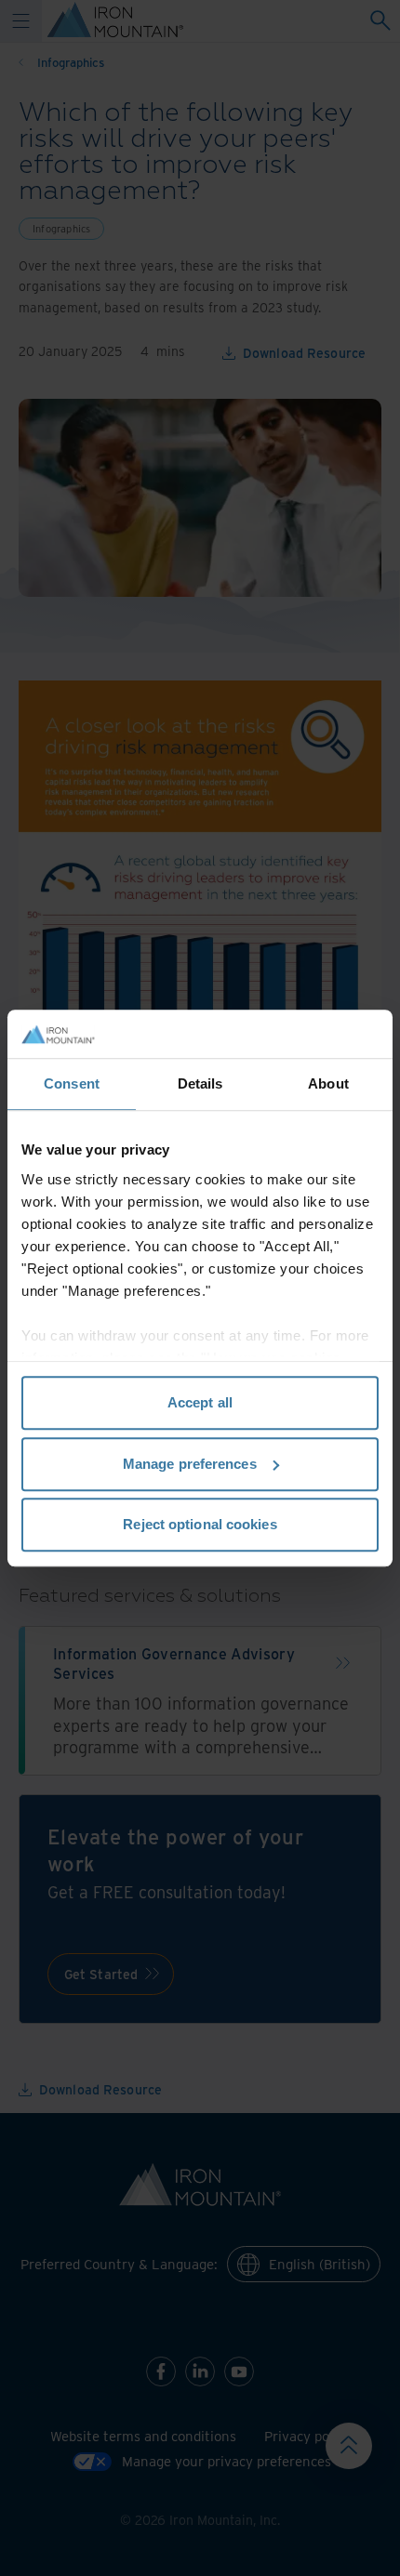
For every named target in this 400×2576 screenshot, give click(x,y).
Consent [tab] (72, 1083)
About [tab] (328, 1083)
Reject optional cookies (200, 1524)
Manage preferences (190, 1464)
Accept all (200, 1402)
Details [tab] (200, 1083)
